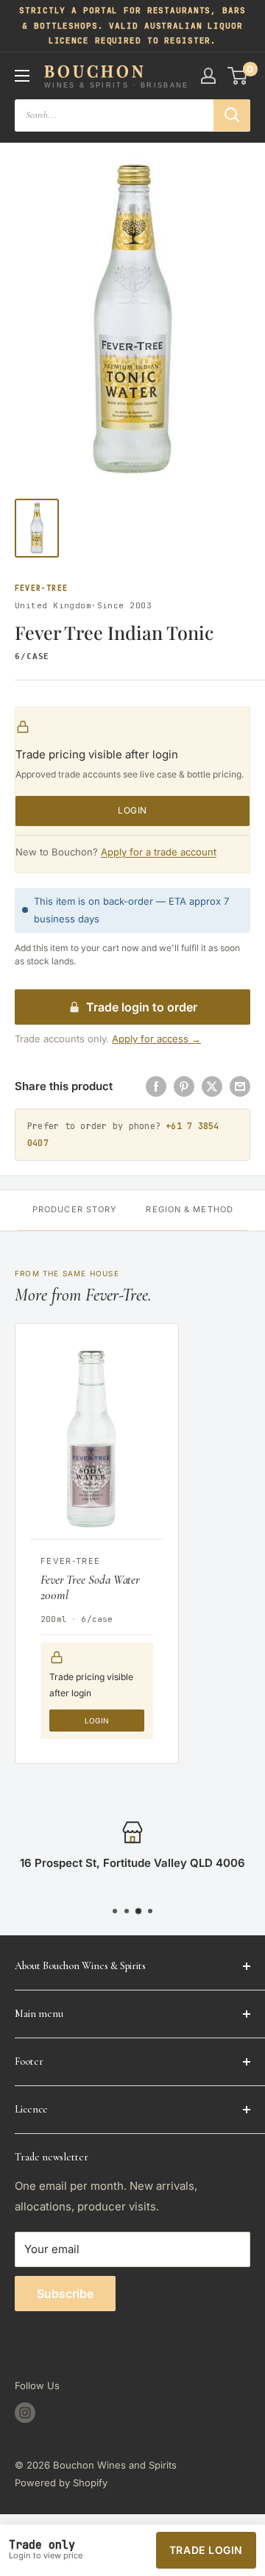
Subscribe (65, 2294)
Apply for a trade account (159, 852)
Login (132, 810)
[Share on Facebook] (156, 1086)
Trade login (206, 2550)
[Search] (232, 115)
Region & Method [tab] (190, 1209)
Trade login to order (142, 1007)
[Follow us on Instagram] (25, 2413)
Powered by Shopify (61, 2483)
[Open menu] (22, 76)
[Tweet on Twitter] (212, 1086)
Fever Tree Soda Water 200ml (90, 1587)
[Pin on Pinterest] (184, 1086)
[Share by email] (240, 1086)
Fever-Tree (41, 588)
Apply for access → (156, 1039)
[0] (238, 76)
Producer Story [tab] (74, 1209)
